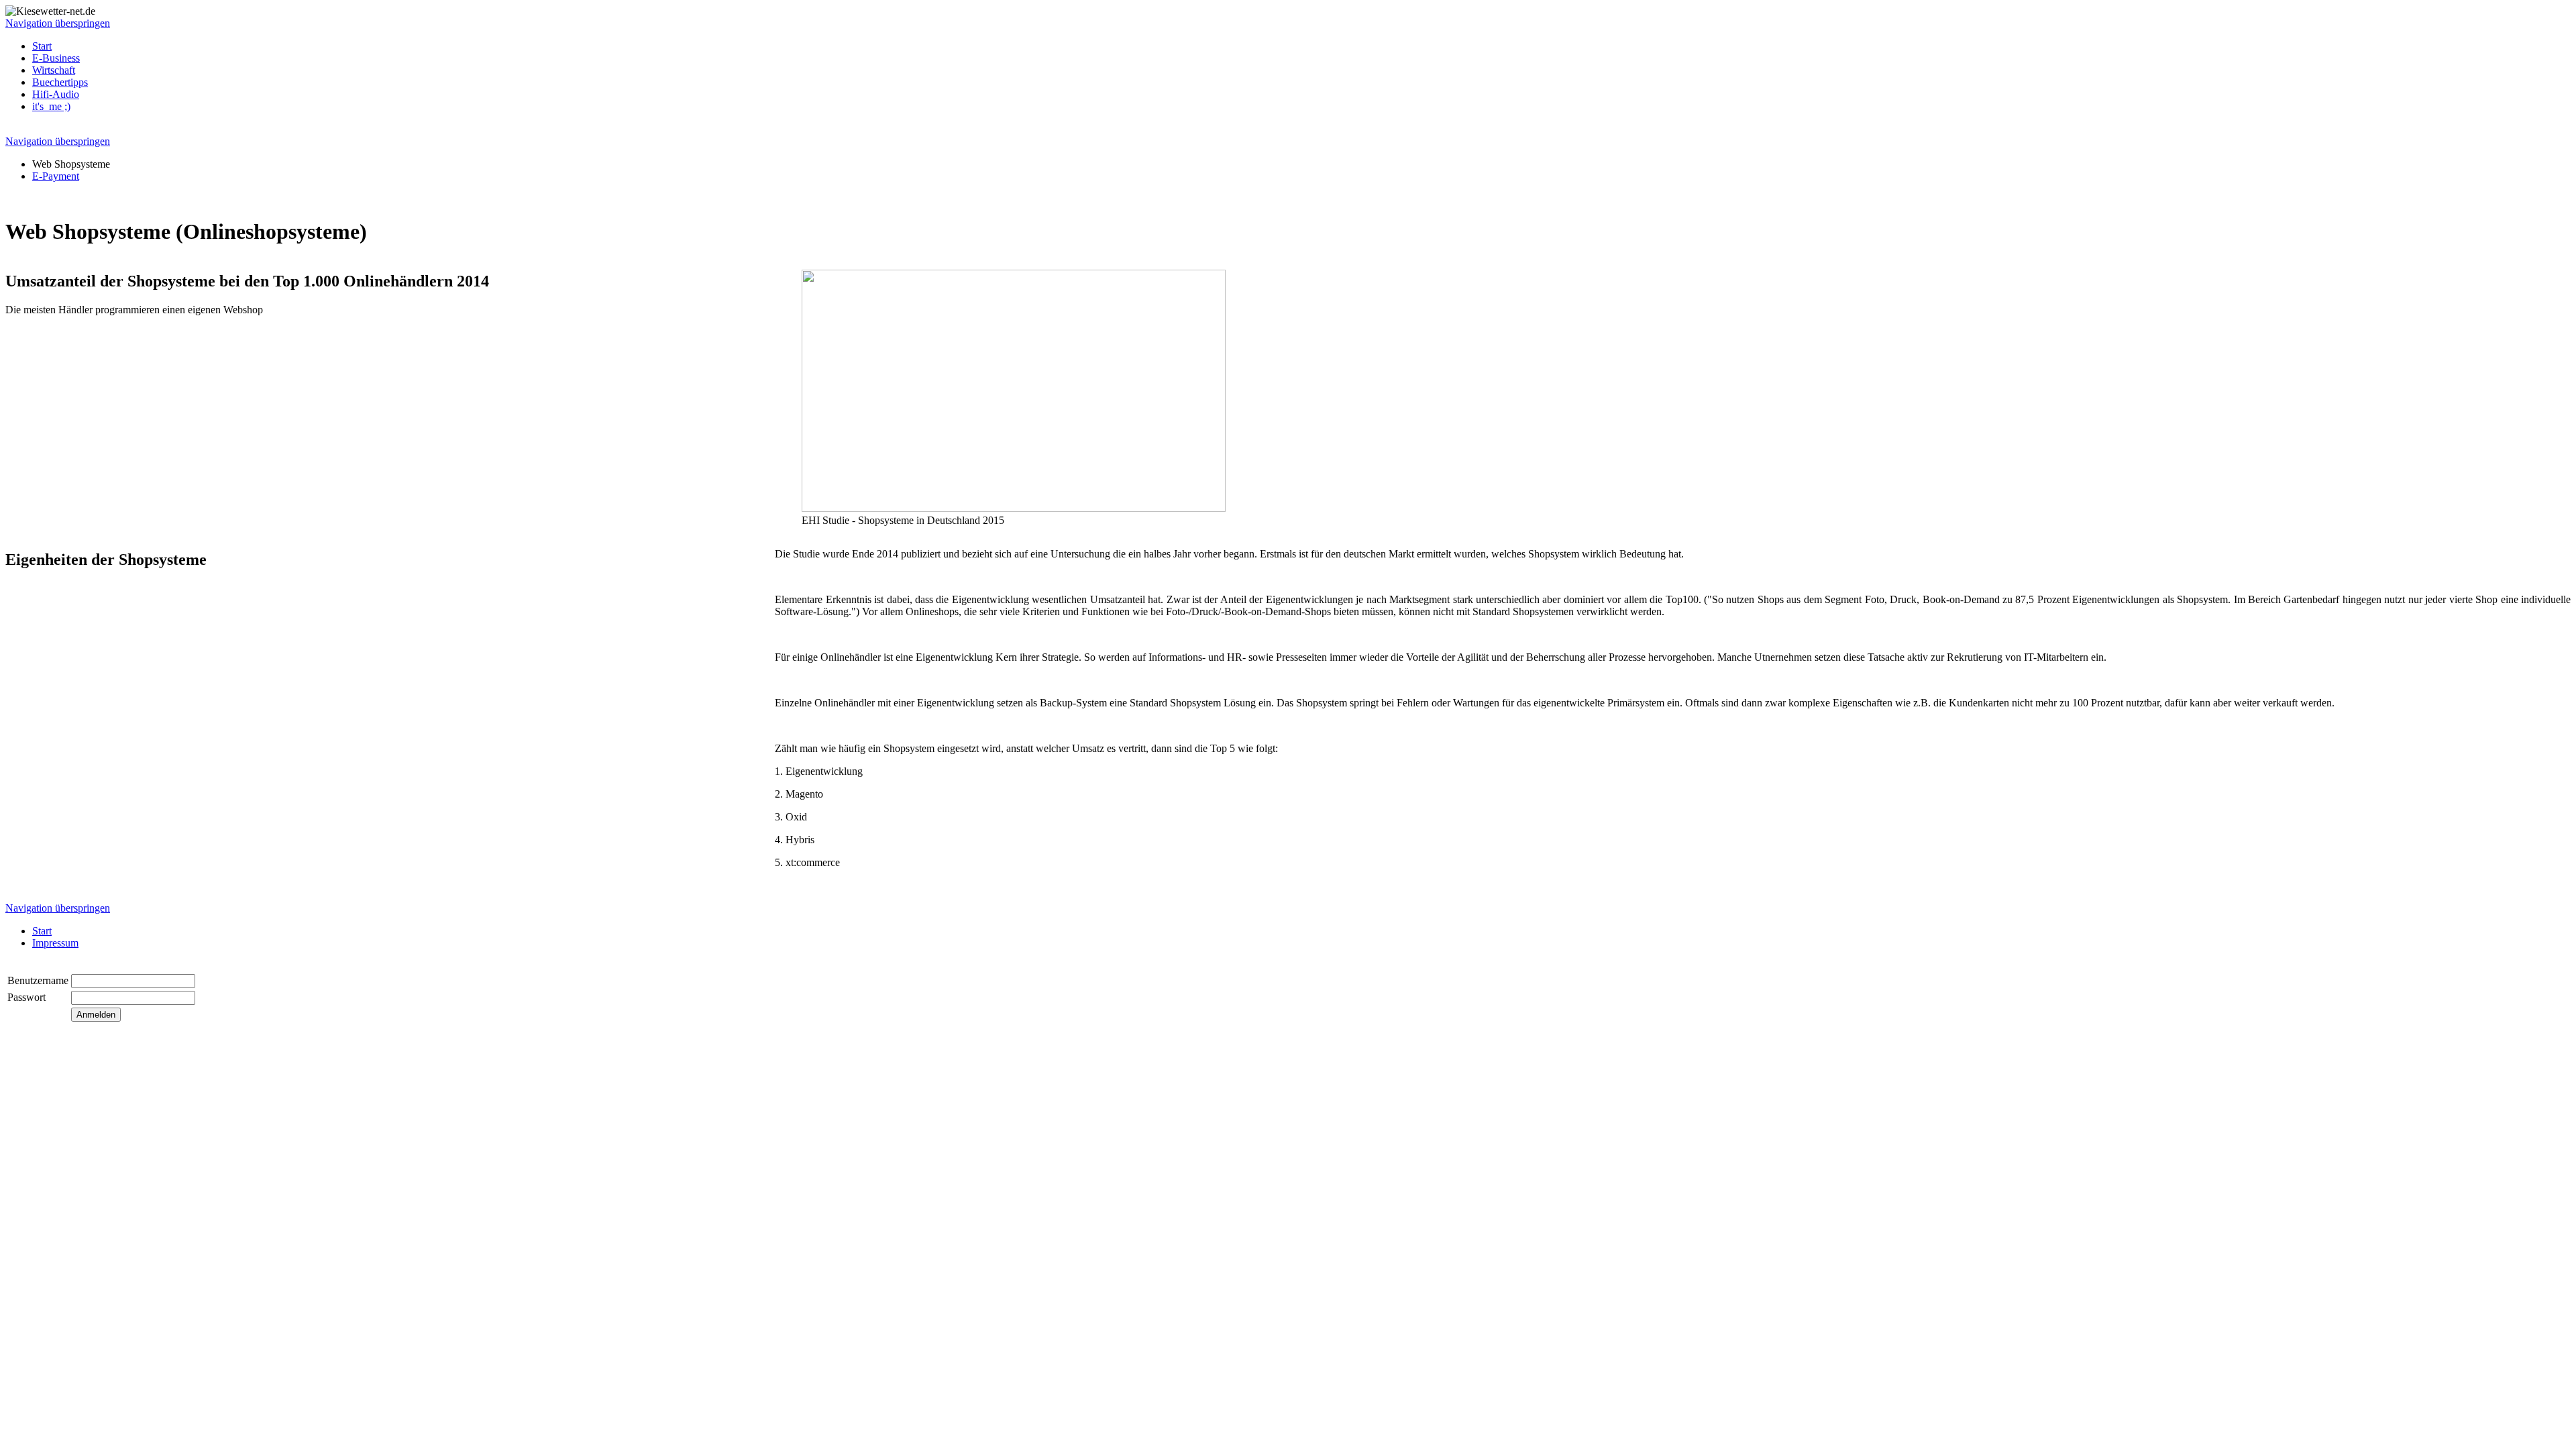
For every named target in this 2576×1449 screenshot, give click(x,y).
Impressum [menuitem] (55, 943)
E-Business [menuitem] (56, 58)
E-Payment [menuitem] (56, 176)
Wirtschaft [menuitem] (54, 70)
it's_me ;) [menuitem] (51, 106)
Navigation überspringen (58, 23)
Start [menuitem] (42, 46)
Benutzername (38, 980)
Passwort (26, 997)
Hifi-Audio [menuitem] (56, 94)
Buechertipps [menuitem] (60, 82)
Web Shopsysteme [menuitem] (71, 164)
